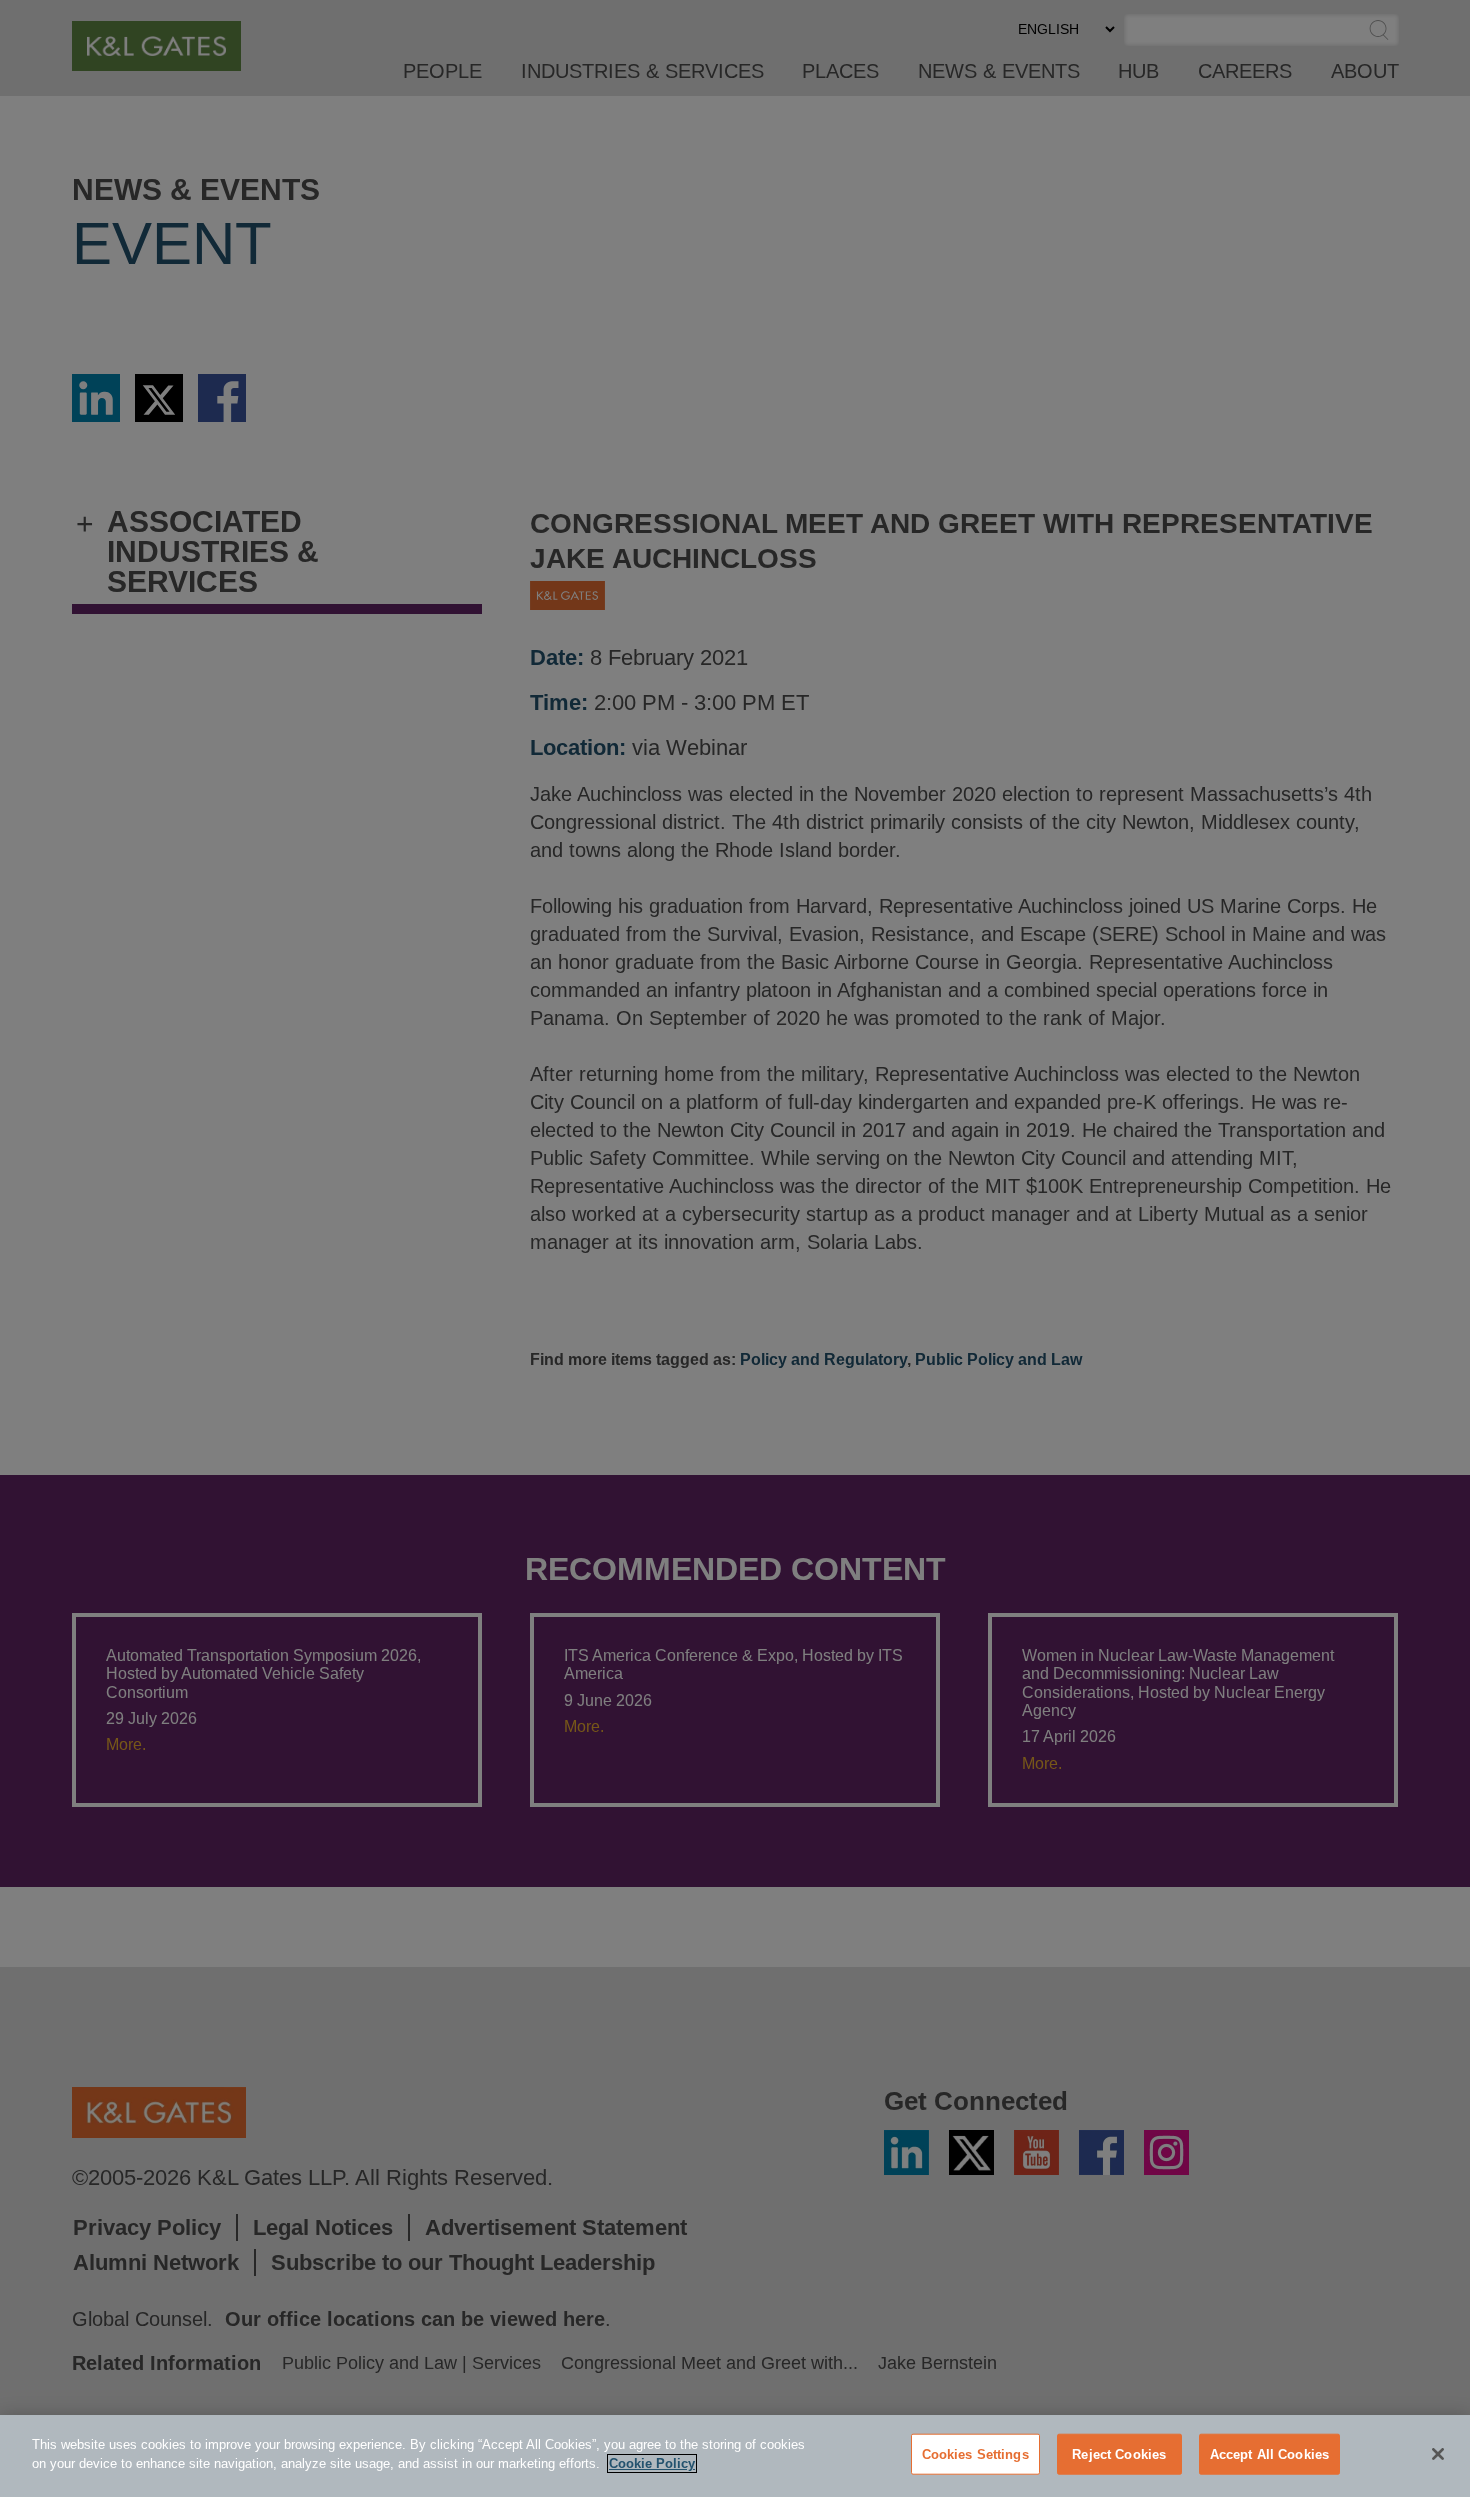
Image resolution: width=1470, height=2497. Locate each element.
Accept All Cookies (1269, 2454)
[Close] (1438, 2454)
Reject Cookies (1119, 2454)
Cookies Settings (975, 2454)
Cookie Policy (652, 2463)
